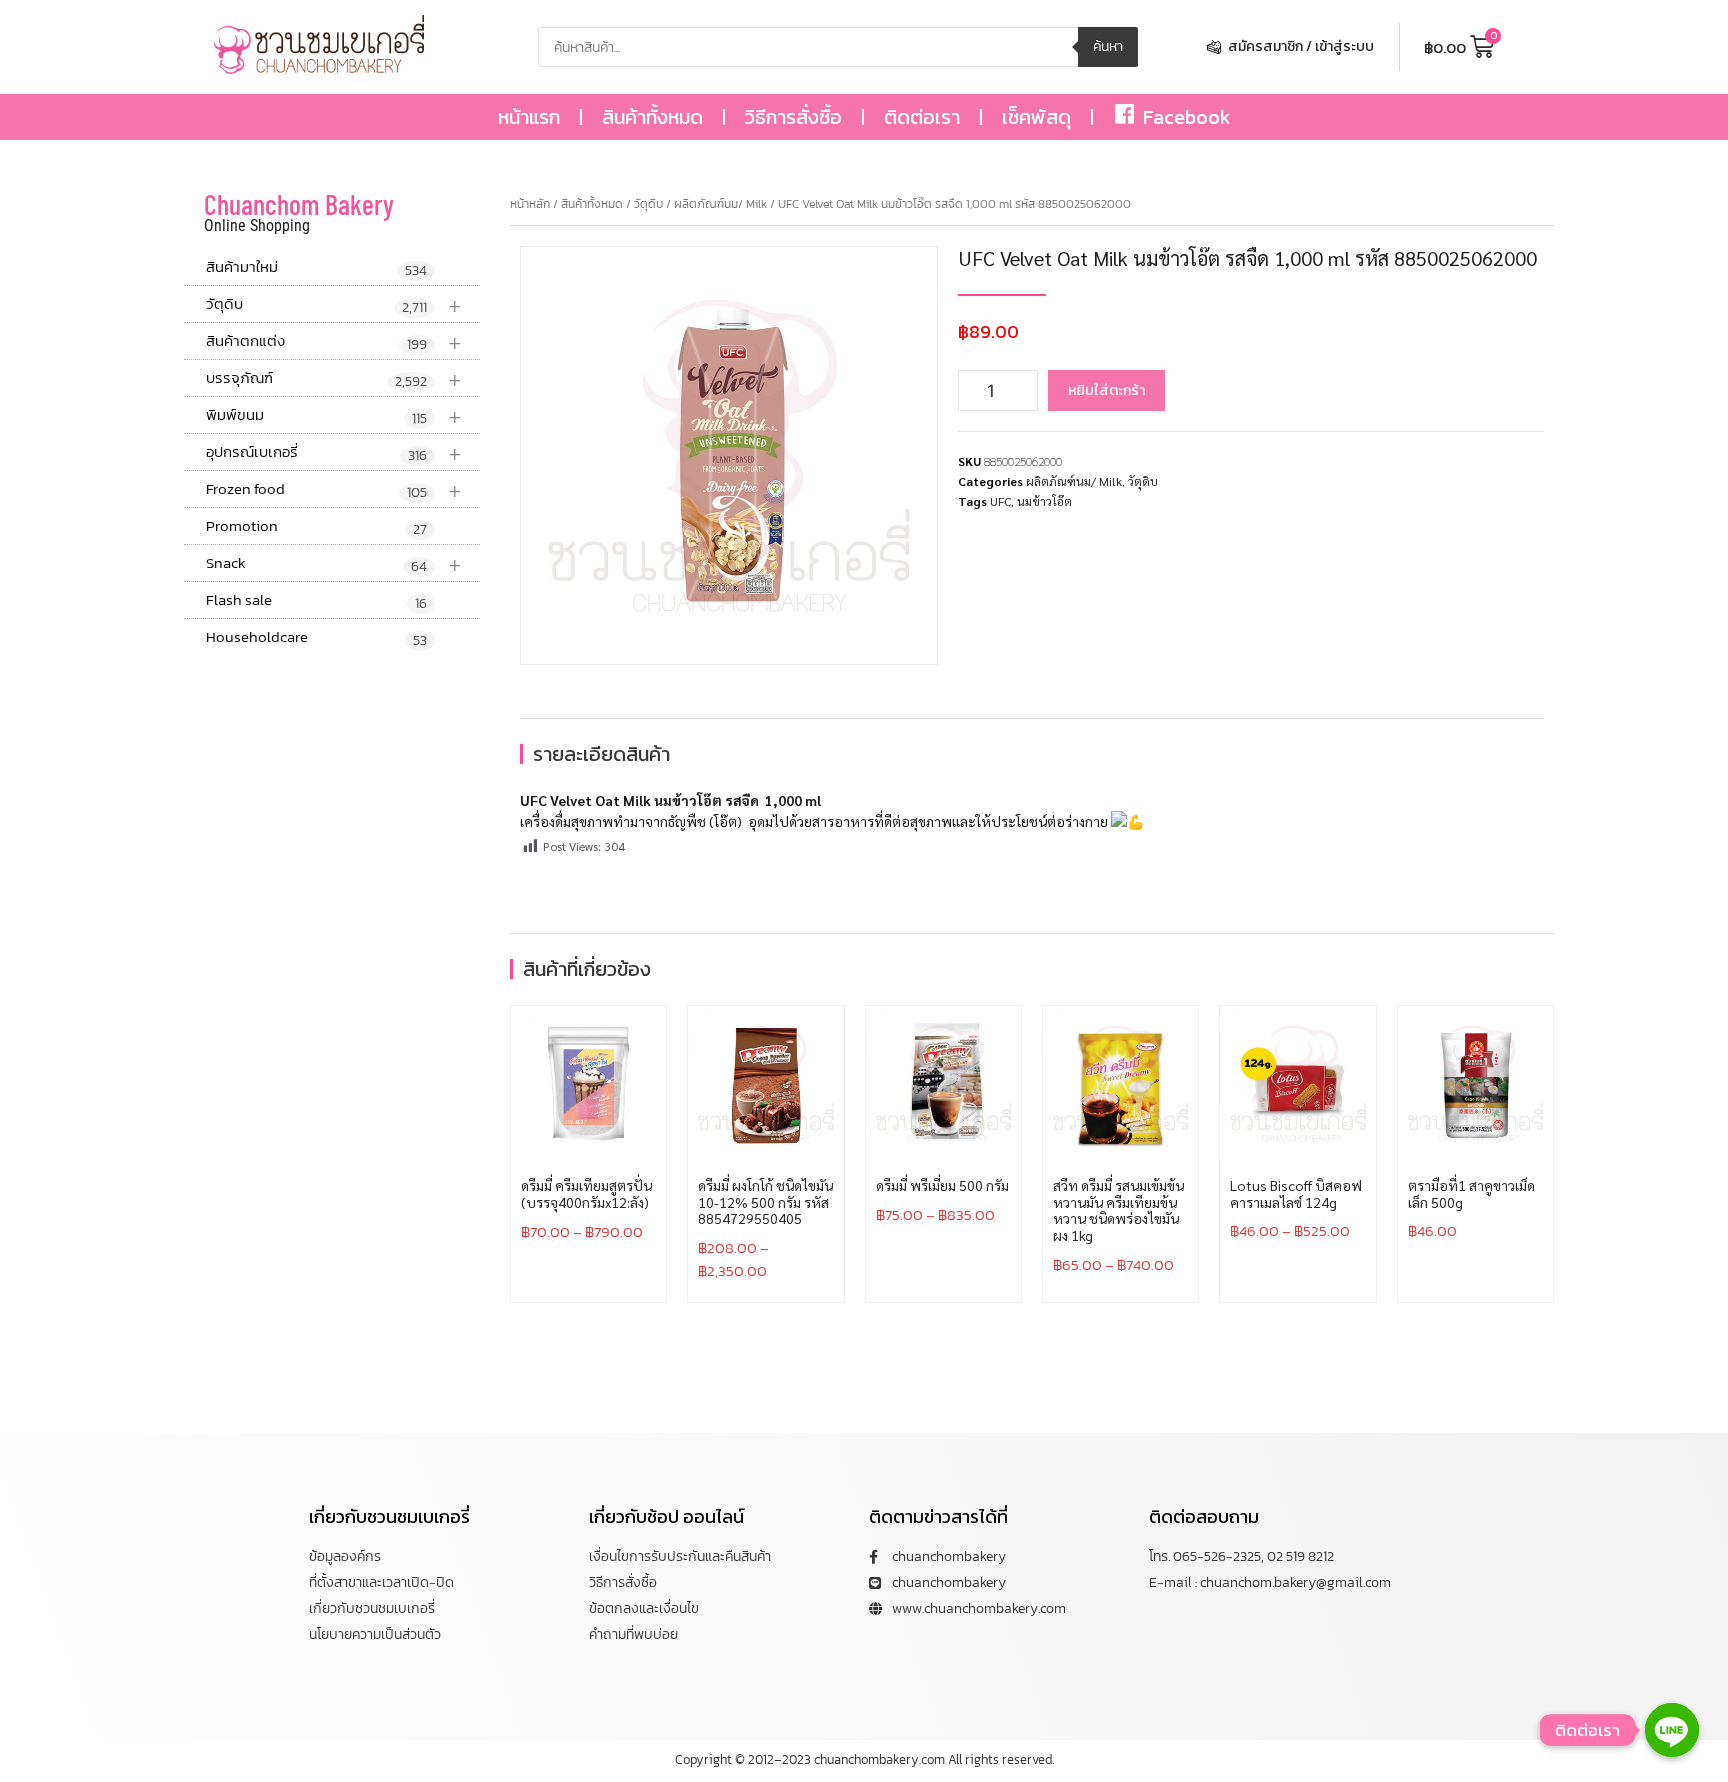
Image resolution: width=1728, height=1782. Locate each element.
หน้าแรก (529, 117)
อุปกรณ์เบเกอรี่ (334, 452)
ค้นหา (1108, 46)
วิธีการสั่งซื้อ (793, 117)
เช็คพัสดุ (1036, 117)
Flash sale (316, 601)
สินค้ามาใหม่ (316, 268)
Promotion (316, 527)
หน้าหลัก (530, 204)
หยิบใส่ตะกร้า (1106, 390)
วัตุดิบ (334, 304)
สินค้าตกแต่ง (334, 341)
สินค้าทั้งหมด (652, 117)
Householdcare (316, 638)
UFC (1000, 501)
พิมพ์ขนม (334, 415)
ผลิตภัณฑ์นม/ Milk (720, 204)
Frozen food (334, 489)
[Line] (1672, 1730)
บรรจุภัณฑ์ (334, 378)
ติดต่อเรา (922, 117)
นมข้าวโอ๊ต (1044, 501)
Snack (334, 563)
